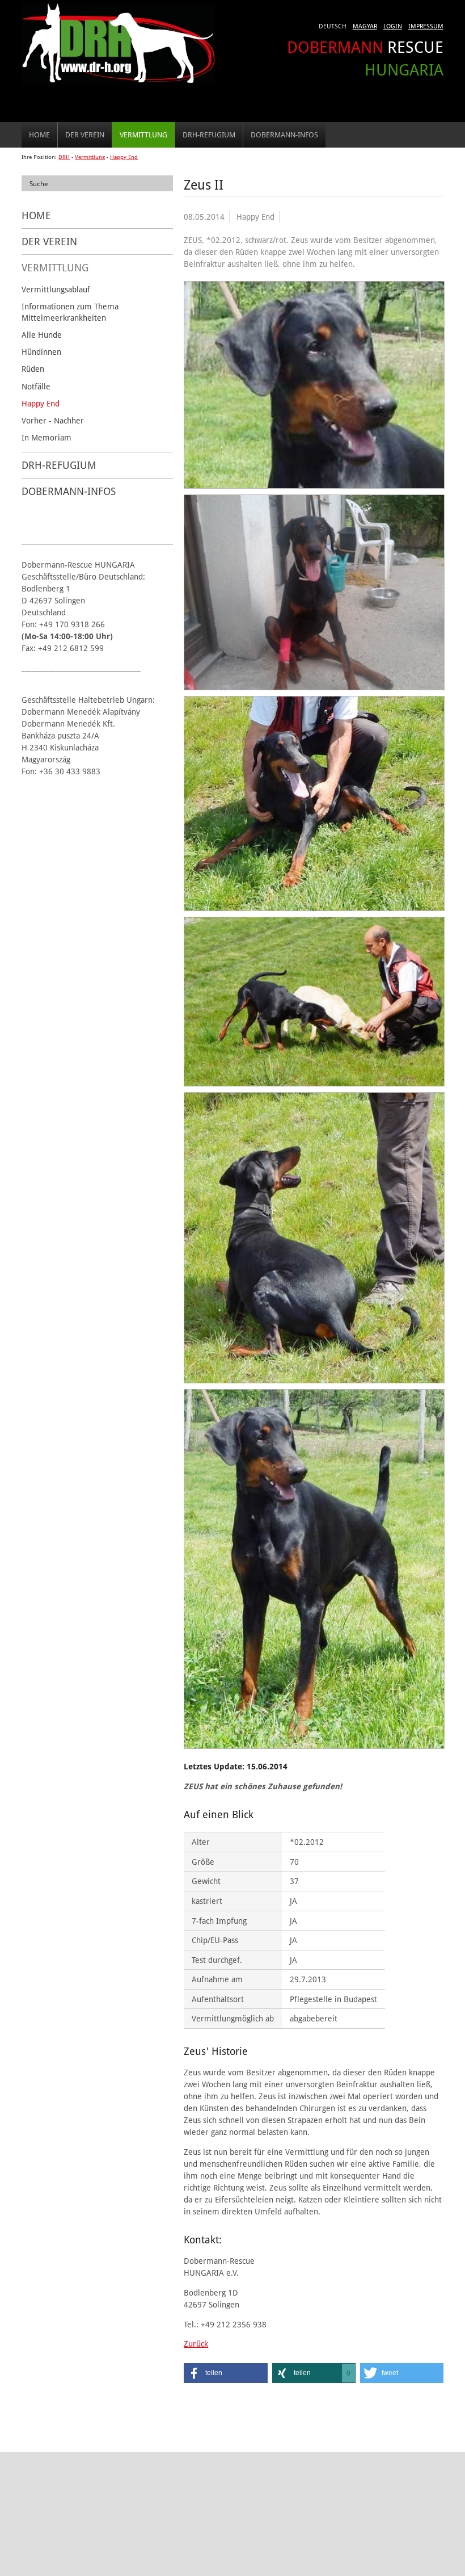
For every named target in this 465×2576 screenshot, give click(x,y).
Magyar (365, 26)
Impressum (426, 26)
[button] (225, 2373)
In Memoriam (46, 437)
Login (393, 26)
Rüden (33, 369)
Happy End (124, 157)
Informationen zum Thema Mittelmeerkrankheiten (70, 312)
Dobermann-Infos (284, 135)
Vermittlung (143, 135)
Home (39, 135)
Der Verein (85, 135)
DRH (64, 157)
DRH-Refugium (209, 135)
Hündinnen (41, 352)
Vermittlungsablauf (56, 289)
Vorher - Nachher (53, 420)
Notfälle (36, 386)
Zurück (196, 2344)
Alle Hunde (42, 335)
